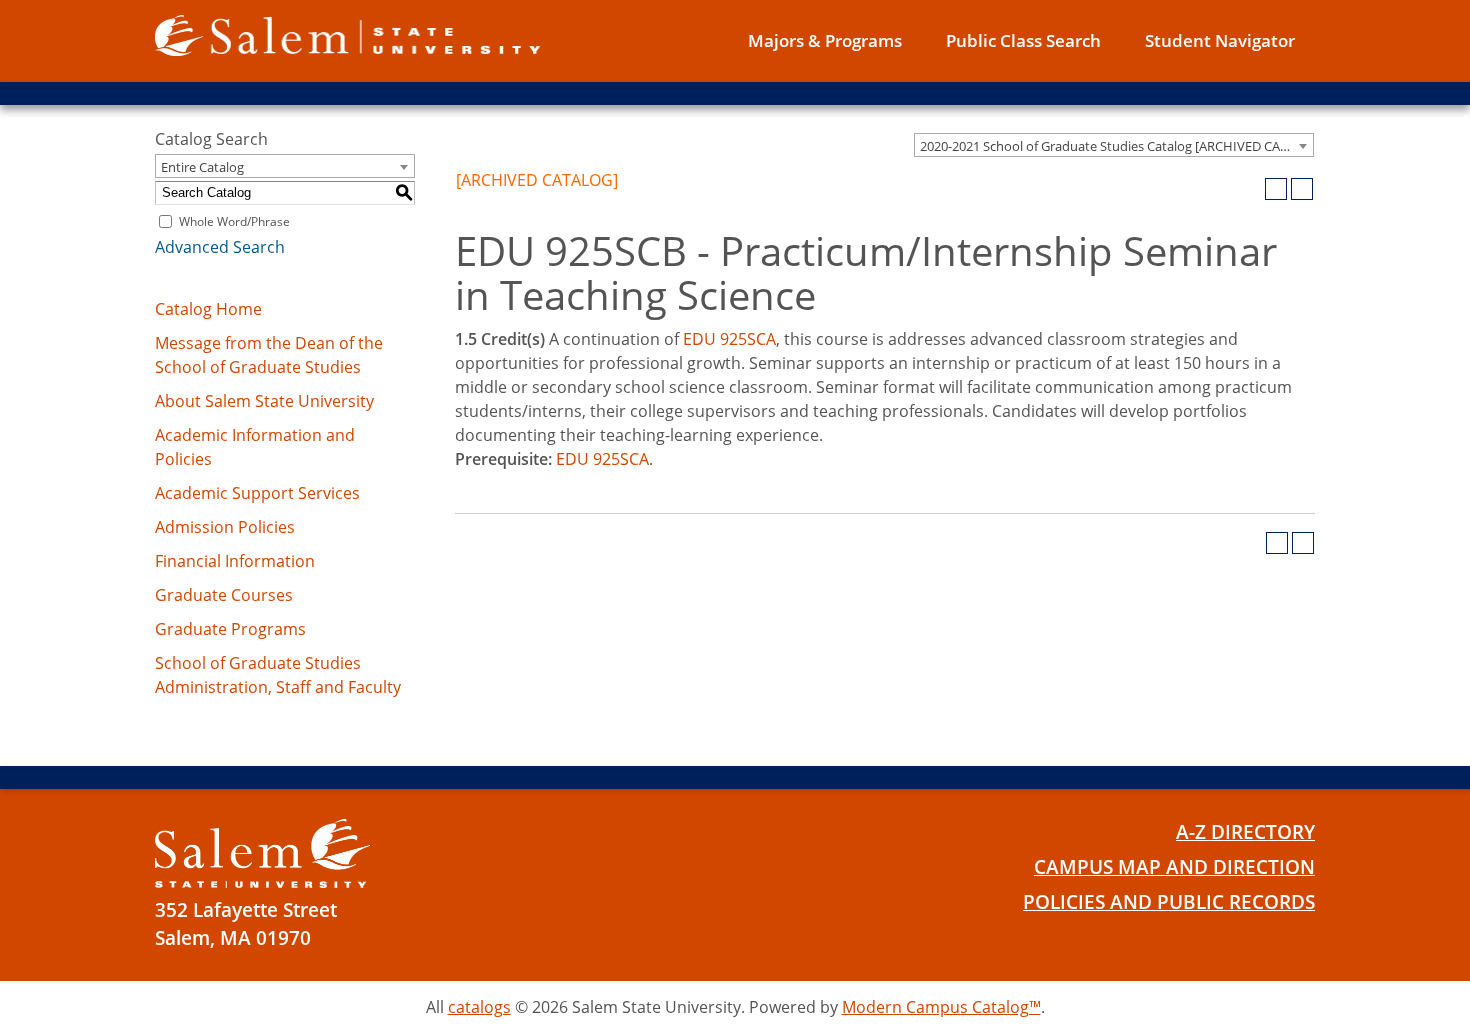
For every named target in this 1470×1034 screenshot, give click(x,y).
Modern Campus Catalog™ (941, 1007)
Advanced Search (220, 247)
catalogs (479, 1007)
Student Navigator (1220, 40)
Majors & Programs (825, 40)
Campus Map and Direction (1174, 867)
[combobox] (1114, 145)
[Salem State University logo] (347, 34)
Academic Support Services (257, 493)
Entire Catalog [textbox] (202, 167)
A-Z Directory (1245, 832)
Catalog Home (208, 309)
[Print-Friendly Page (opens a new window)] (1276, 189)
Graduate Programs (230, 629)
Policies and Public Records (1169, 902)
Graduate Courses (224, 595)
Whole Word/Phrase (234, 221)
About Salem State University (264, 401)
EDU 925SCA (729, 339)
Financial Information (235, 561)
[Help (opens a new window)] (1302, 189)
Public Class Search (1023, 40)
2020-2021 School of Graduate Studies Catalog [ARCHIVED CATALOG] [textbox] (1116, 146)
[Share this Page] (1250, 189)
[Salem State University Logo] (262, 853)
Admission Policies (225, 527)
